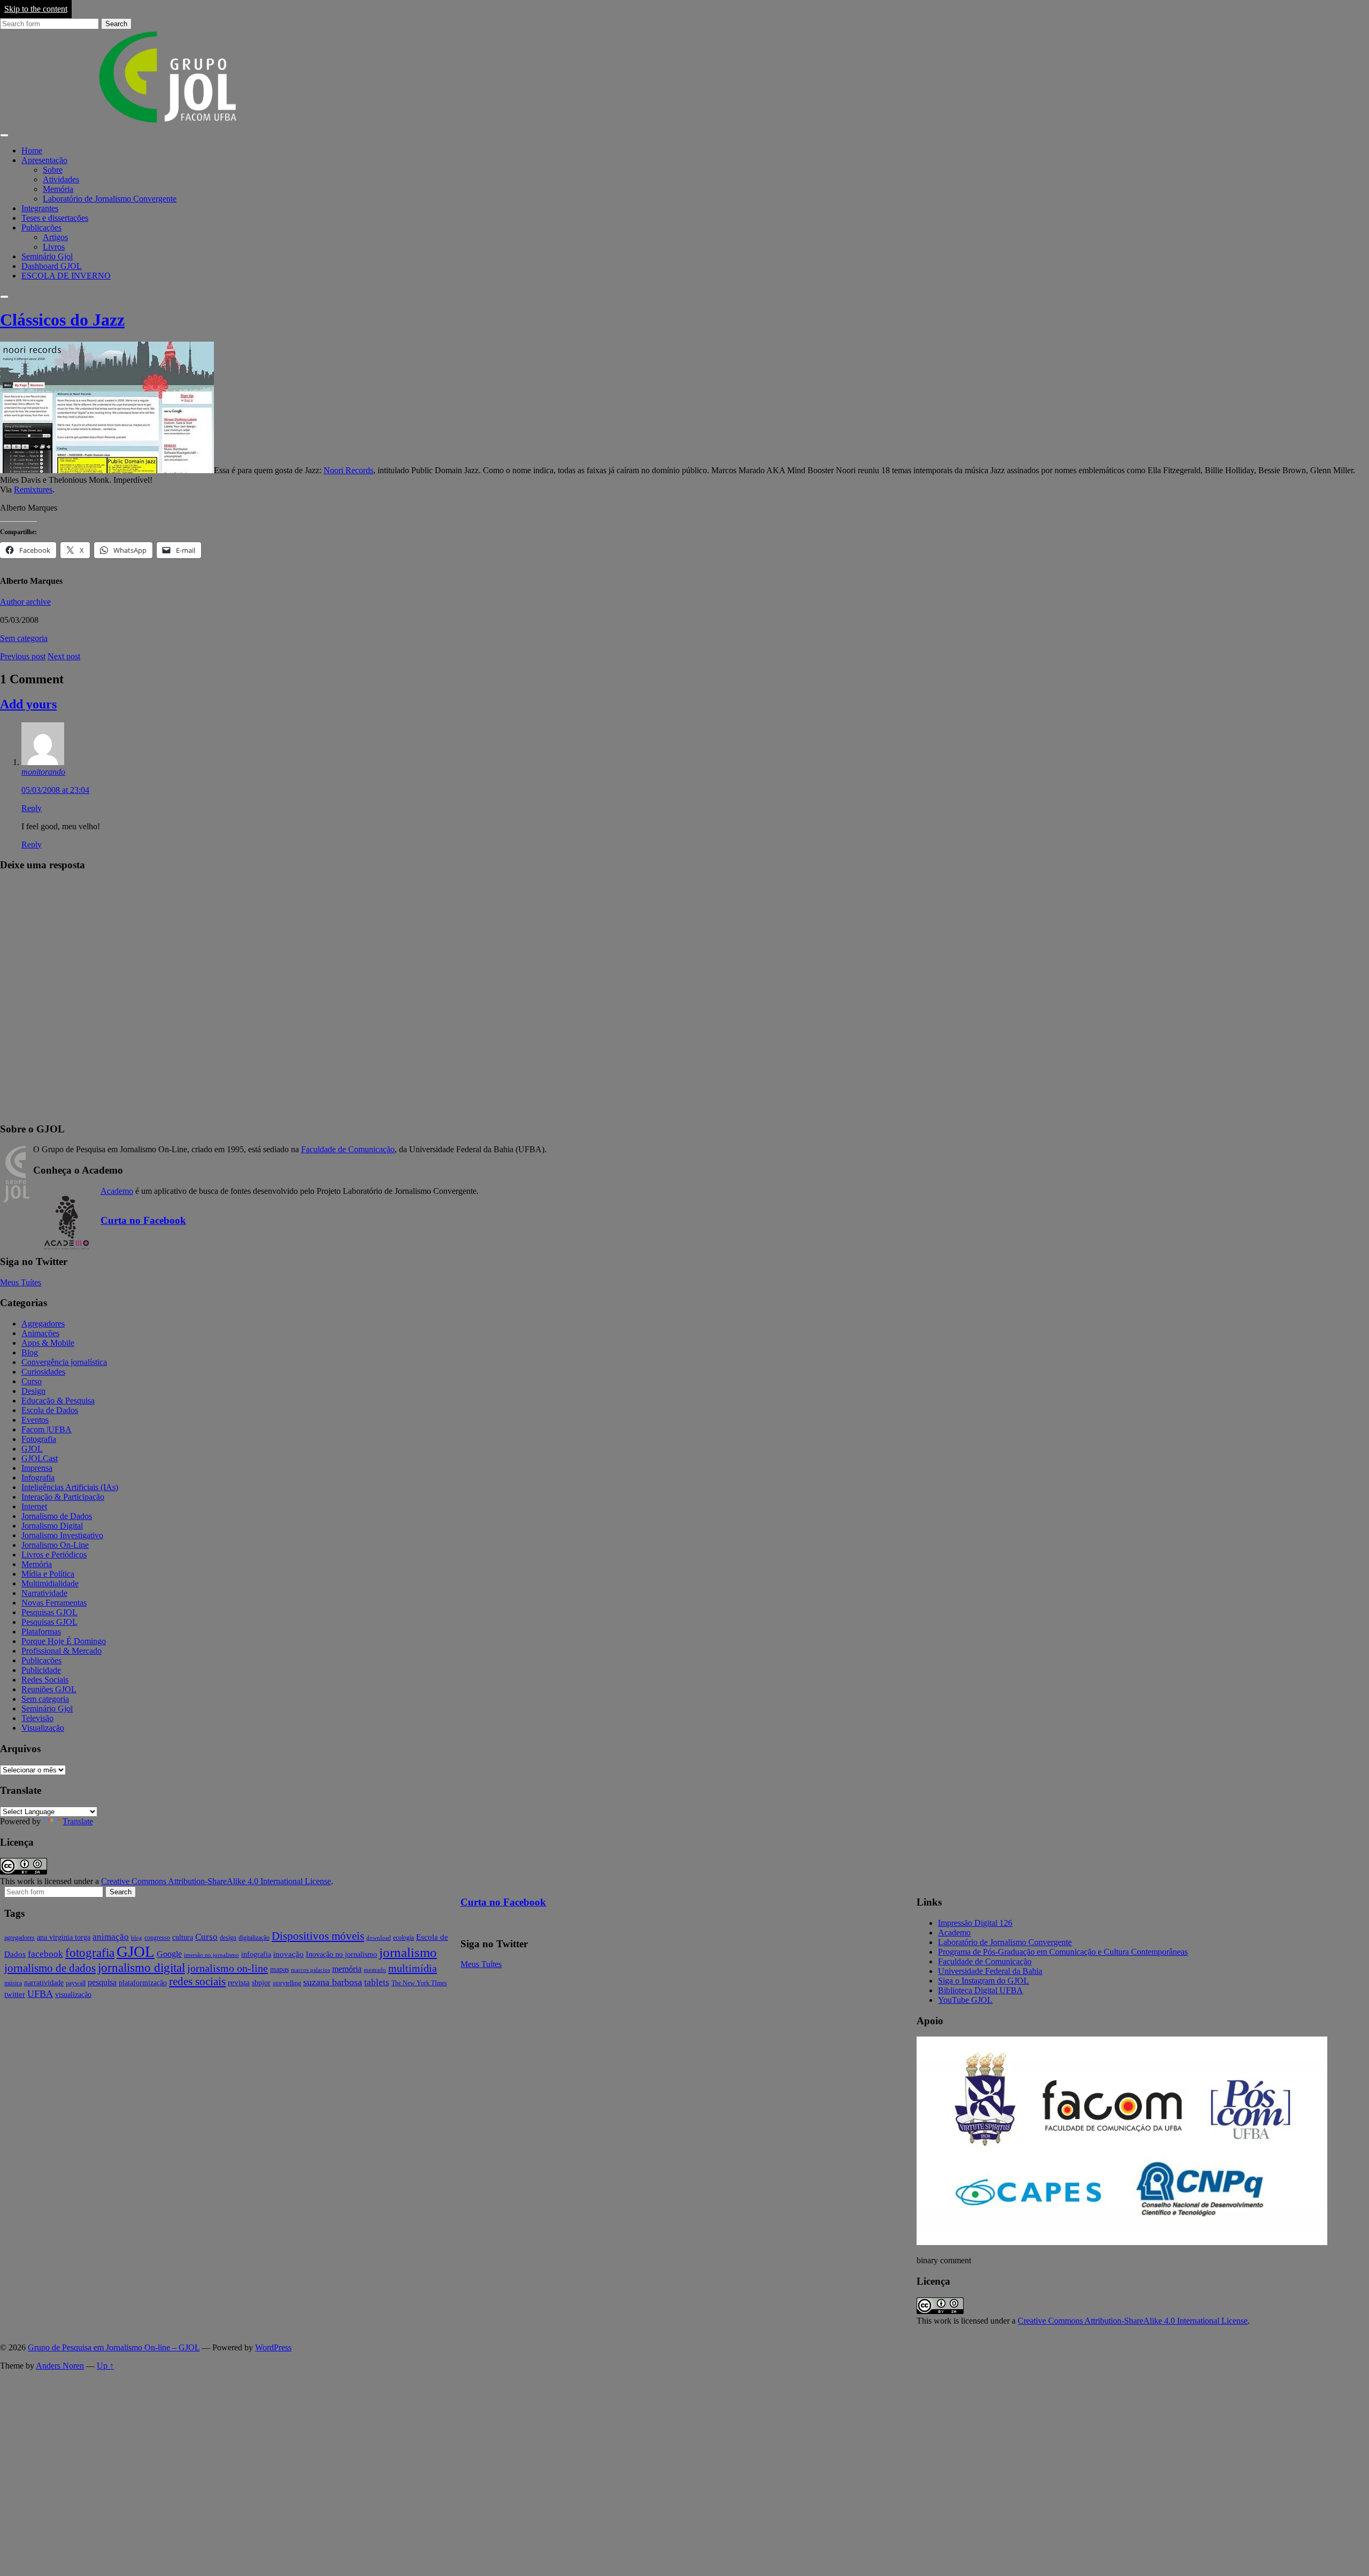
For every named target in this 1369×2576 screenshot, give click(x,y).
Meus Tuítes (21, 1282)
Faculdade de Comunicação (348, 1149)
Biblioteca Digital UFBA (980, 1990)
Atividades (61, 179)
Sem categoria (24, 638)
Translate (78, 1821)
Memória (58, 189)
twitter (15, 1994)
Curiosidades (43, 1372)
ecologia (403, 1938)
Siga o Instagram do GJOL (983, 1981)
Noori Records (348, 470)
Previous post (23, 656)
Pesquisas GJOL (49, 1612)
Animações (40, 1333)
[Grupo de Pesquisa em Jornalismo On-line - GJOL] (168, 123)
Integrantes (40, 208)
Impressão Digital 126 (975, 1923)
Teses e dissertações (55, 218)
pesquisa (102, 1982)
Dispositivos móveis (318, 1936)
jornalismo (408, 1952)
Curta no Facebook (143, 1220)
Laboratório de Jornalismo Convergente (110, 199)
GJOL (32, 1449)
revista (239, 1983)
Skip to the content (36, 9)
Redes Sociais (45, 1680)
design (228, 1938)
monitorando (43, 772)
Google (169, 1954)
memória (347, 1969)
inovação (289, 1954)
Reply (32, 808)
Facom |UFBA (47, 1429)
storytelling (287, 1983)
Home (32, 151)
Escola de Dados (50, 1410)
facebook (45, 1954)
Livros (54, 247)
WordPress (273, 2347)
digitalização (254, 1938)
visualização (73, 1995)
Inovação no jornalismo (341, 1954)
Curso (32, 1381)
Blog (30, 1352)
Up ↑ (105, 2366)
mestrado (375, 1970)
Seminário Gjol (47, 256)
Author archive (25, 602)
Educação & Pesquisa (58, 1401)
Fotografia (39, 1439)
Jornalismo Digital (52, 1526)
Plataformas (41, 1632)
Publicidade (41, 1670)
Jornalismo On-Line (55, 1545)
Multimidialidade (50, 1583)
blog (137, 1938)
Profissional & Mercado (61, 1651)
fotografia (90, 1953)
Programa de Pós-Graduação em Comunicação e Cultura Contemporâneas (1063, 1952)
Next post (64, 656)
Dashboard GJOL (52, 266)
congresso (157, 1938)
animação (111, 1937)
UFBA (40, 1994)
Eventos (35, 1420)
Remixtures (33, 489)
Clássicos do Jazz (62, 320)
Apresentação (44, 160)
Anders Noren (60, 2366)
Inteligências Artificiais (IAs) (70, 1487)
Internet (34, 1506)
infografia (256, 1954)
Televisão (37, 1718)
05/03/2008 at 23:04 (55, 790)
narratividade (44, 1983)
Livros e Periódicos (54, 1555)
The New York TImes (419, 1983)
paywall (76, 1983)
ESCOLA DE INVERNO (66, 276)
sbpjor (261, 1983)
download (379, 1938)
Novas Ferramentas (54, 1603)
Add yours (28, 704)
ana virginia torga (64, 1937)
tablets (377, 1982)
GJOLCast (40, 1458)
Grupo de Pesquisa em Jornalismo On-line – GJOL (114, 2347)
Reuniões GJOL (49, 1689)
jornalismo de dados (50, 1968)
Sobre (53, 170)
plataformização (143, 1983)
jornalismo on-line (228, 1968)
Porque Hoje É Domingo (64, 1641)
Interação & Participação (63, 1497)
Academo (117, 1191)
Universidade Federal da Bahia (990, 1971)
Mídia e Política (48, 1574)
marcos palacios (310, 1970)
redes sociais (197, 1981)
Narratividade (44, 1593)
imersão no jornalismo (211, 1955)
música (13, 1983)
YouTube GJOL (965, 2000)
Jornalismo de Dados (57, 1516)
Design (33, 1391)
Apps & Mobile (48, 1343)
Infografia (38, 1478)
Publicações (41, 227)
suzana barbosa (333, 1982)
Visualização (43, 1728)
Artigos (55, 237)
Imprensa (37, 1468)
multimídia (413, 1968)
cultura (183, 1937)
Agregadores (43, 1324)
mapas (279, 1969)
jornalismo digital (141, 1968)
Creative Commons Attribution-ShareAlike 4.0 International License (216, 1881)
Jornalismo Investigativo (62, 1535)
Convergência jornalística (64, 1362)
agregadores (20, 1938)
